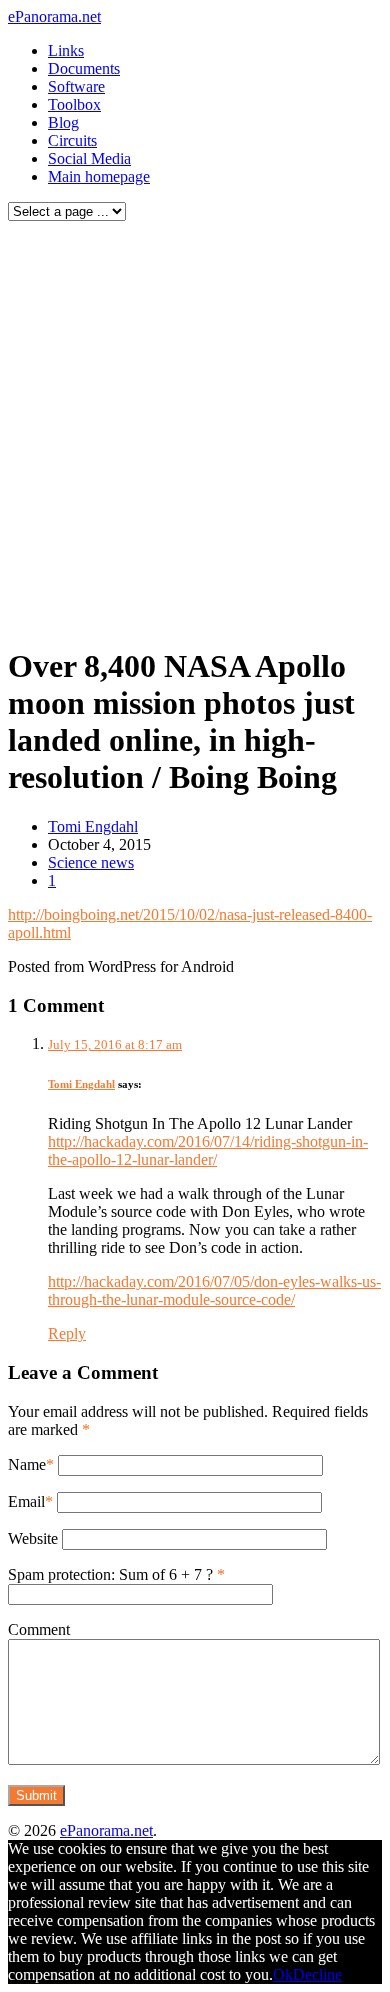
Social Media (89, 158)
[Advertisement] (195, 428)
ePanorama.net (54, 16)
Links (66, 50)
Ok (283, 1974)
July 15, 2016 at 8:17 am (115, 1044)
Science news (91, 862)
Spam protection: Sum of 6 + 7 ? (110, 1574)
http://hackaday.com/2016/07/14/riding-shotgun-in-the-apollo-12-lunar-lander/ (208, 1150)
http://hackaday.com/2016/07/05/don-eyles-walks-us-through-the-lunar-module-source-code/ (214, 1290)
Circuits (72, 140)
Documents (84, 68)
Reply (67, 1333)
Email (26, 1501)
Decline (317, 1974)
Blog (63, 122)
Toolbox (74, 104)
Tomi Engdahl (93, 826)
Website (33, 1538)
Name (27, 1464)
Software (76, 86)
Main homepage (99, 176)
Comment (39, 1629)
